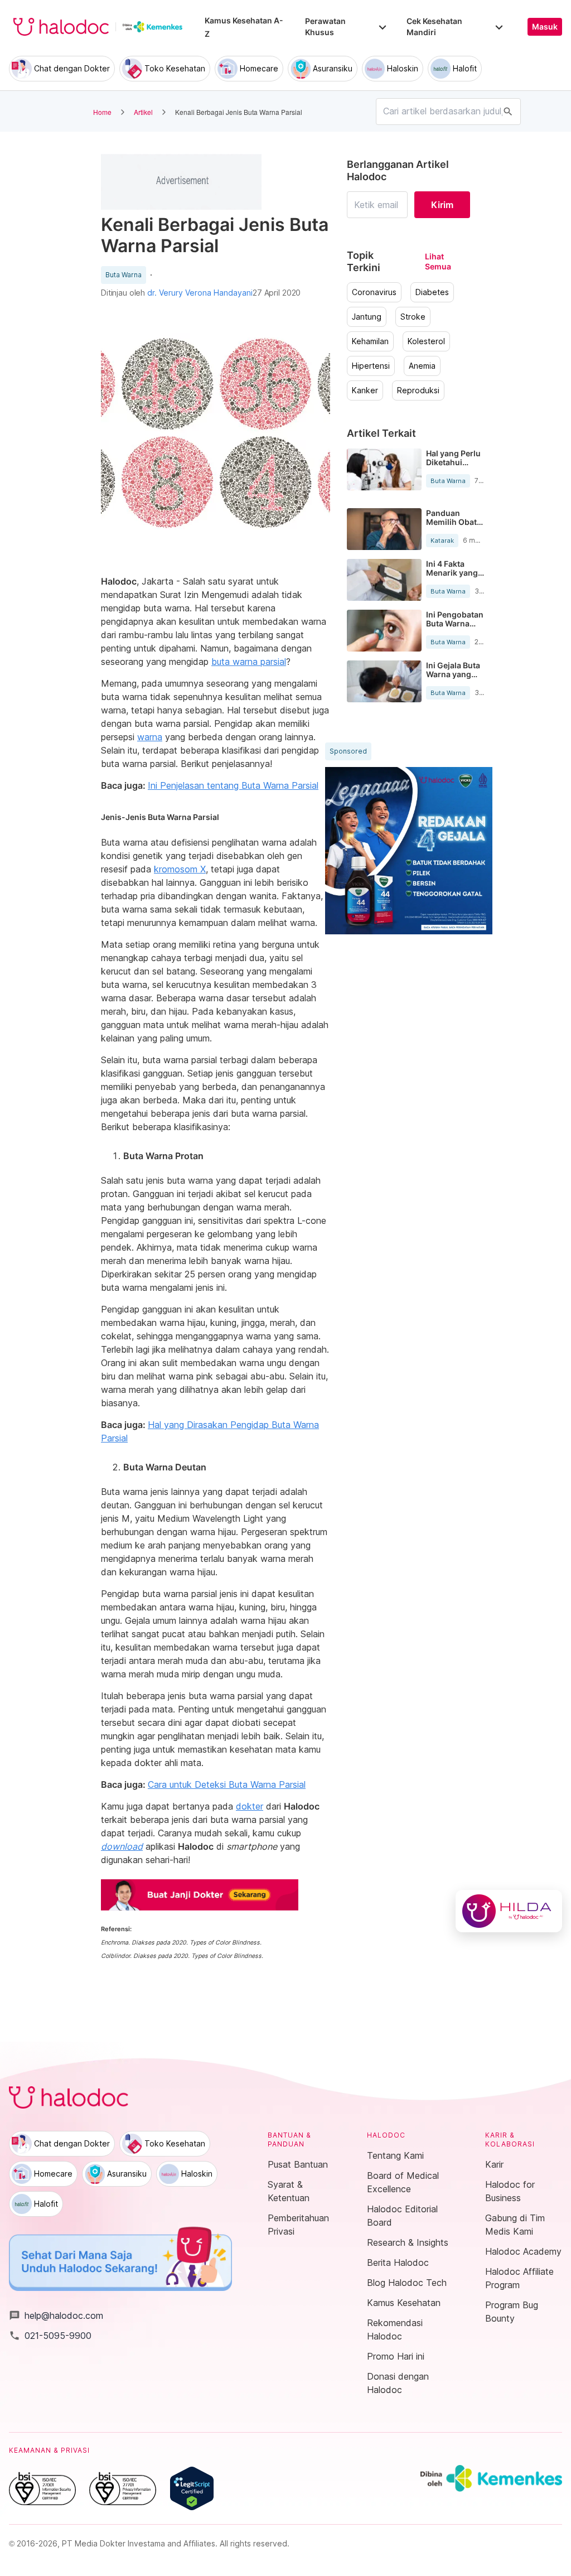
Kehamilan (370, 341)
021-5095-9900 (50, 2336)
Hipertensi (371, 366)
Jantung (367, 317)
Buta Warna (124, 275)
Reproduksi (418, 390)
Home (102, 112)
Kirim (442, 205)
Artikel (143, 112)
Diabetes (432, 292)
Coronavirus (374, 292)
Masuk (545, 27)
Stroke (413, 317)
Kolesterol (426, 341)
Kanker (365, 390)
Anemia (422, 366)
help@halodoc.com (56, 2315)
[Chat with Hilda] (509, 1911)
